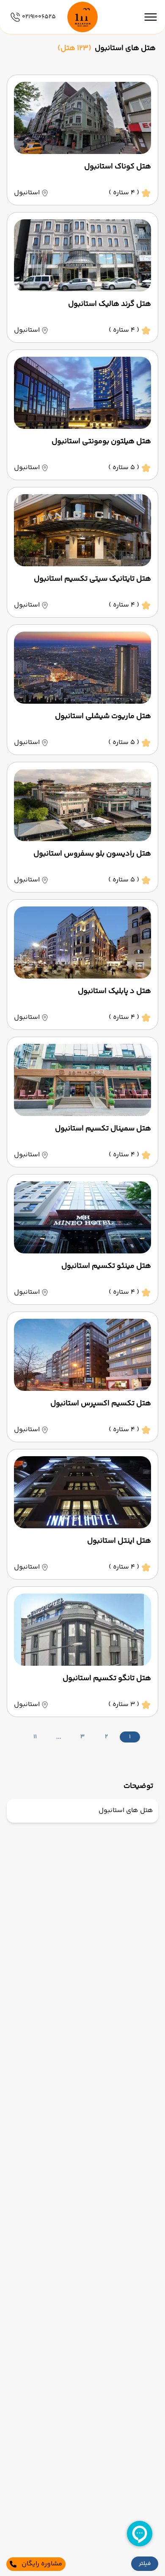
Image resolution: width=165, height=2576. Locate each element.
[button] (145, 2564)
